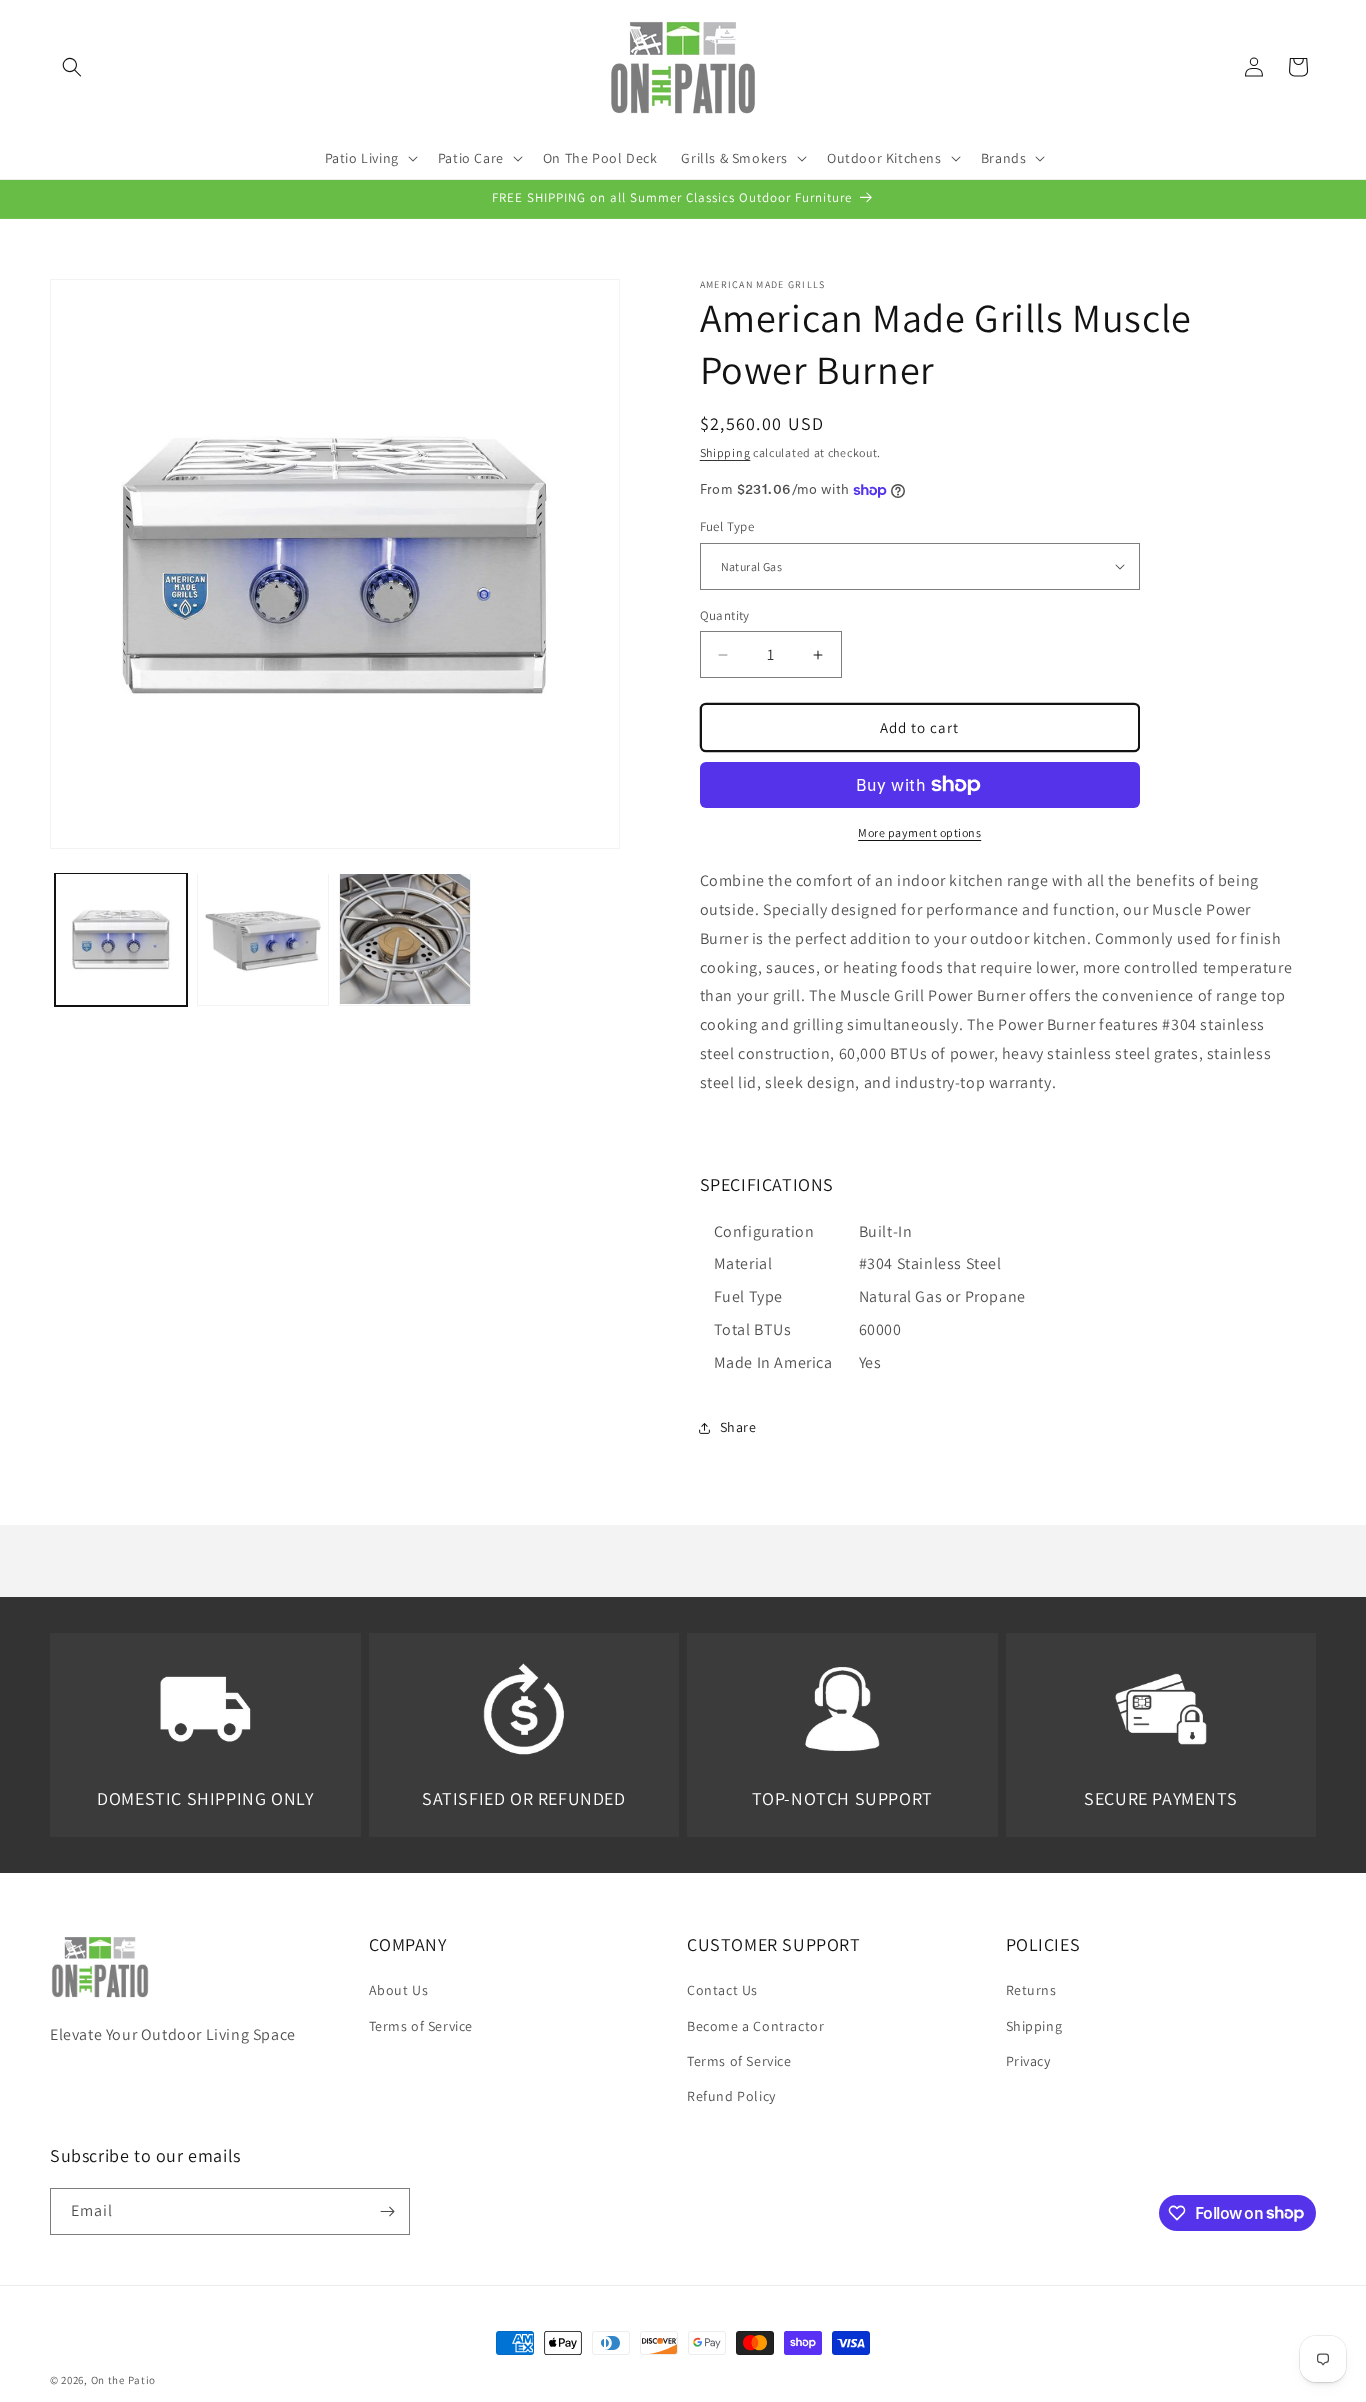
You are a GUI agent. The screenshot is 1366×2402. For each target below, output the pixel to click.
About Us (399, 1990)
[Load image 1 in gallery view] (121, 939)
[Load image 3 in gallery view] (405, 939)
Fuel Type (727, 526)
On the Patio (123, 2380)
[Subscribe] (387, 2211)
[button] (72, 67)
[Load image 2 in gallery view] (263, 939)
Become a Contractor (755, 2026)
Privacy (1028, 2061)
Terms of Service (421, 2026)
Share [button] (738, 1427)
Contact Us (722, 1990)
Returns (1031, 1990)
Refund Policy (731, 2096)
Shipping (725, 452)
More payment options (919, 832)
